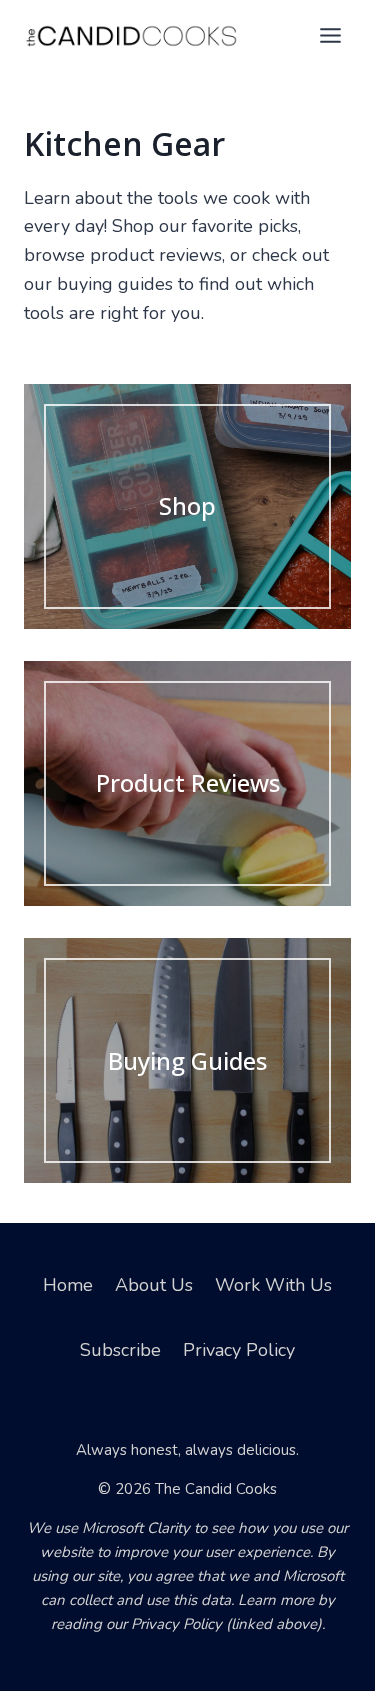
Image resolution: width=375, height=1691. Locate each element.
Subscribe (120, 1350)
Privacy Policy (239, 1350)
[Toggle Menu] (330, 35)
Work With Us (273, 1285)
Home (68, 1285)
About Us (154, 1285)
